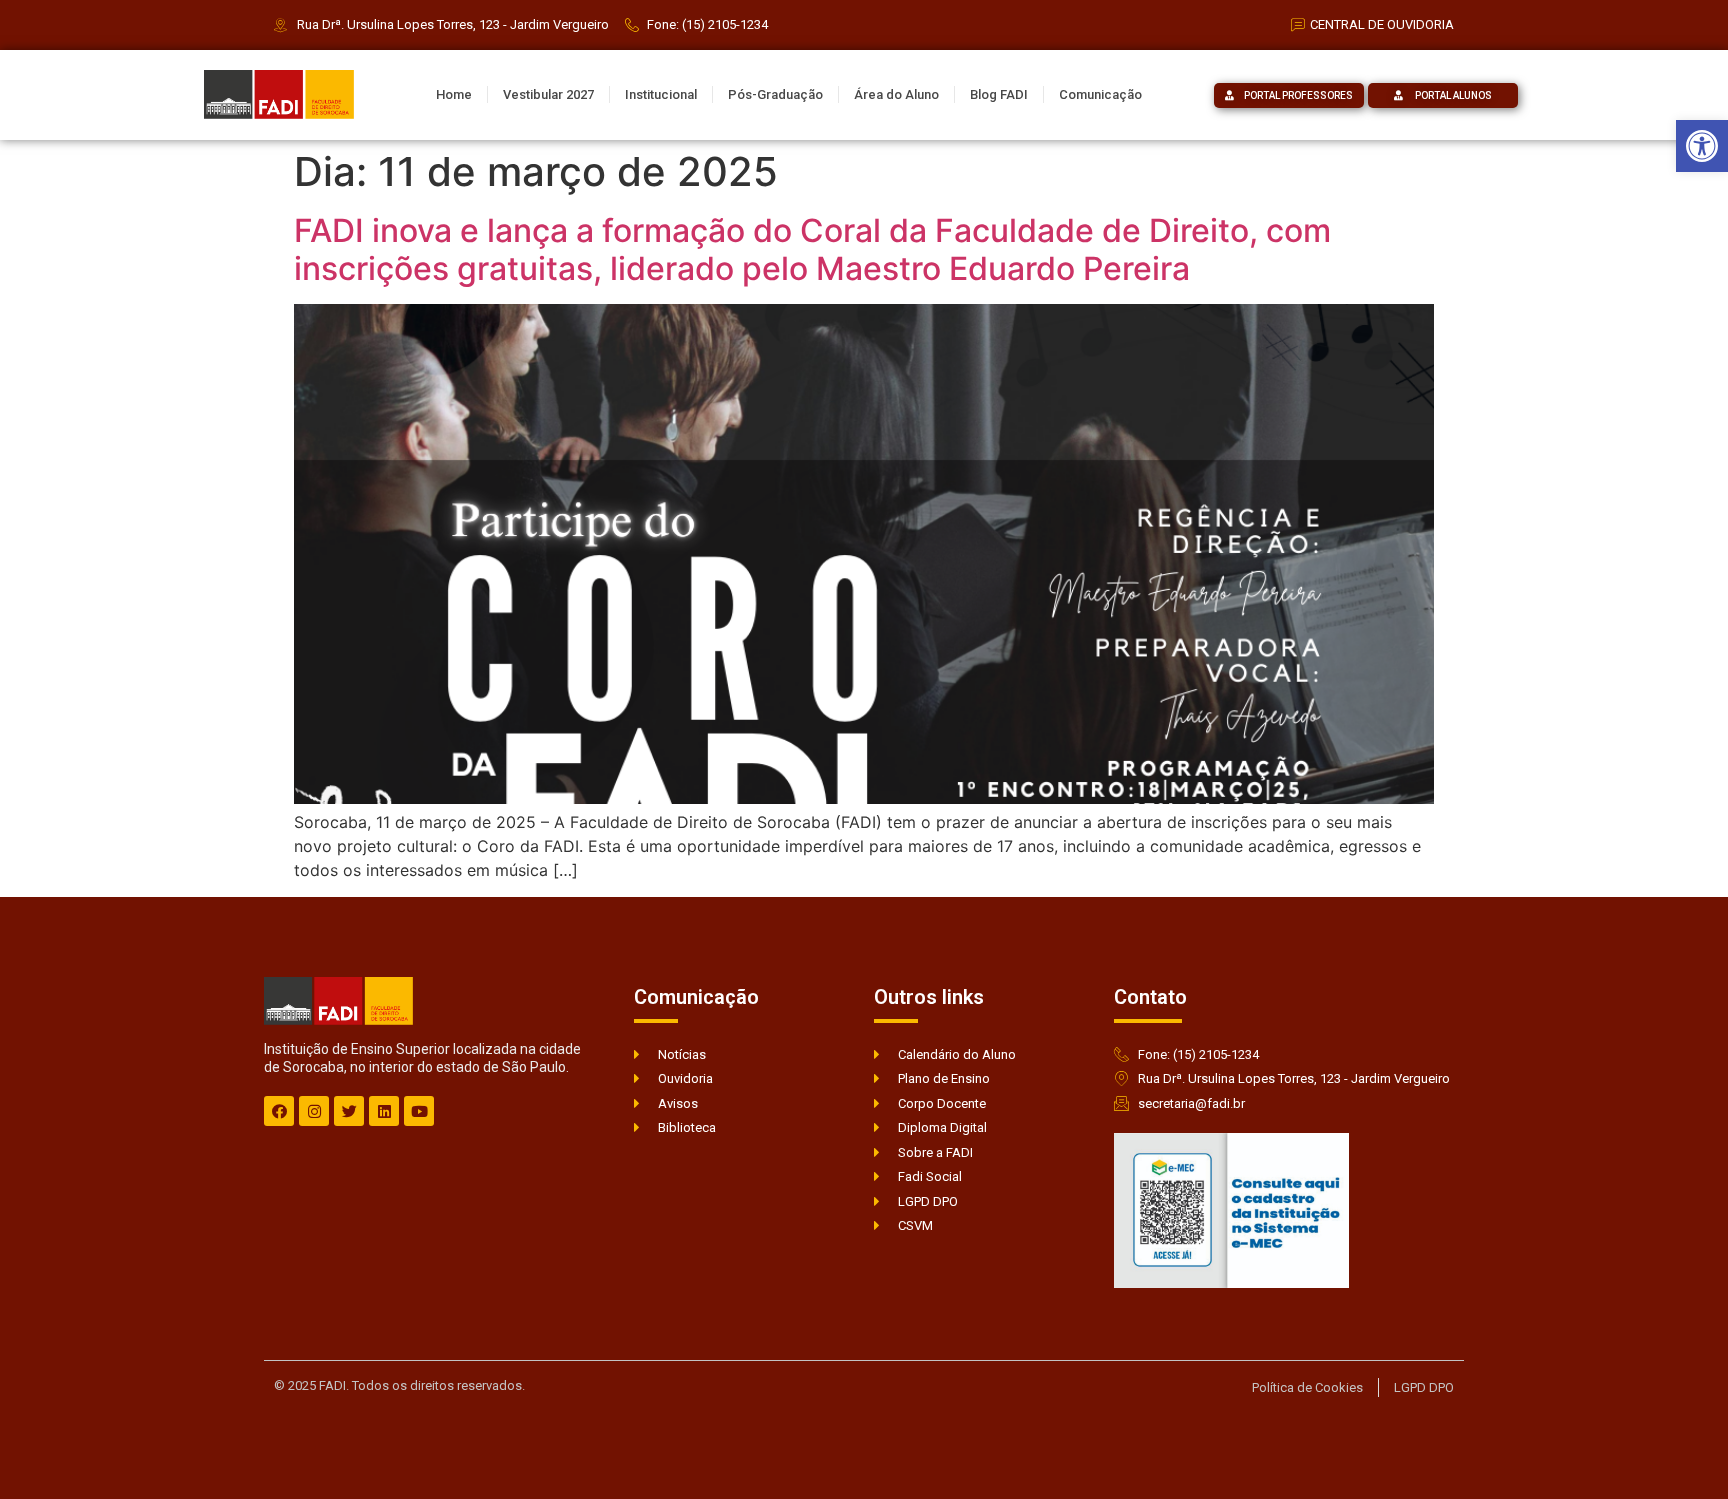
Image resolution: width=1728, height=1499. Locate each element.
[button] (1702, 146)
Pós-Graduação (775, 94)
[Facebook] (279, 1111)
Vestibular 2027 (548, 94)
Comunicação (1100, 94)
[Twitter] (349, 1111)
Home (454, 94)
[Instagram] (314, 1111)
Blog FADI (999, 94)
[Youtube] (419, 1111)
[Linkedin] (384, 1111)
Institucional (661, 94)
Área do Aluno (896, 94)
